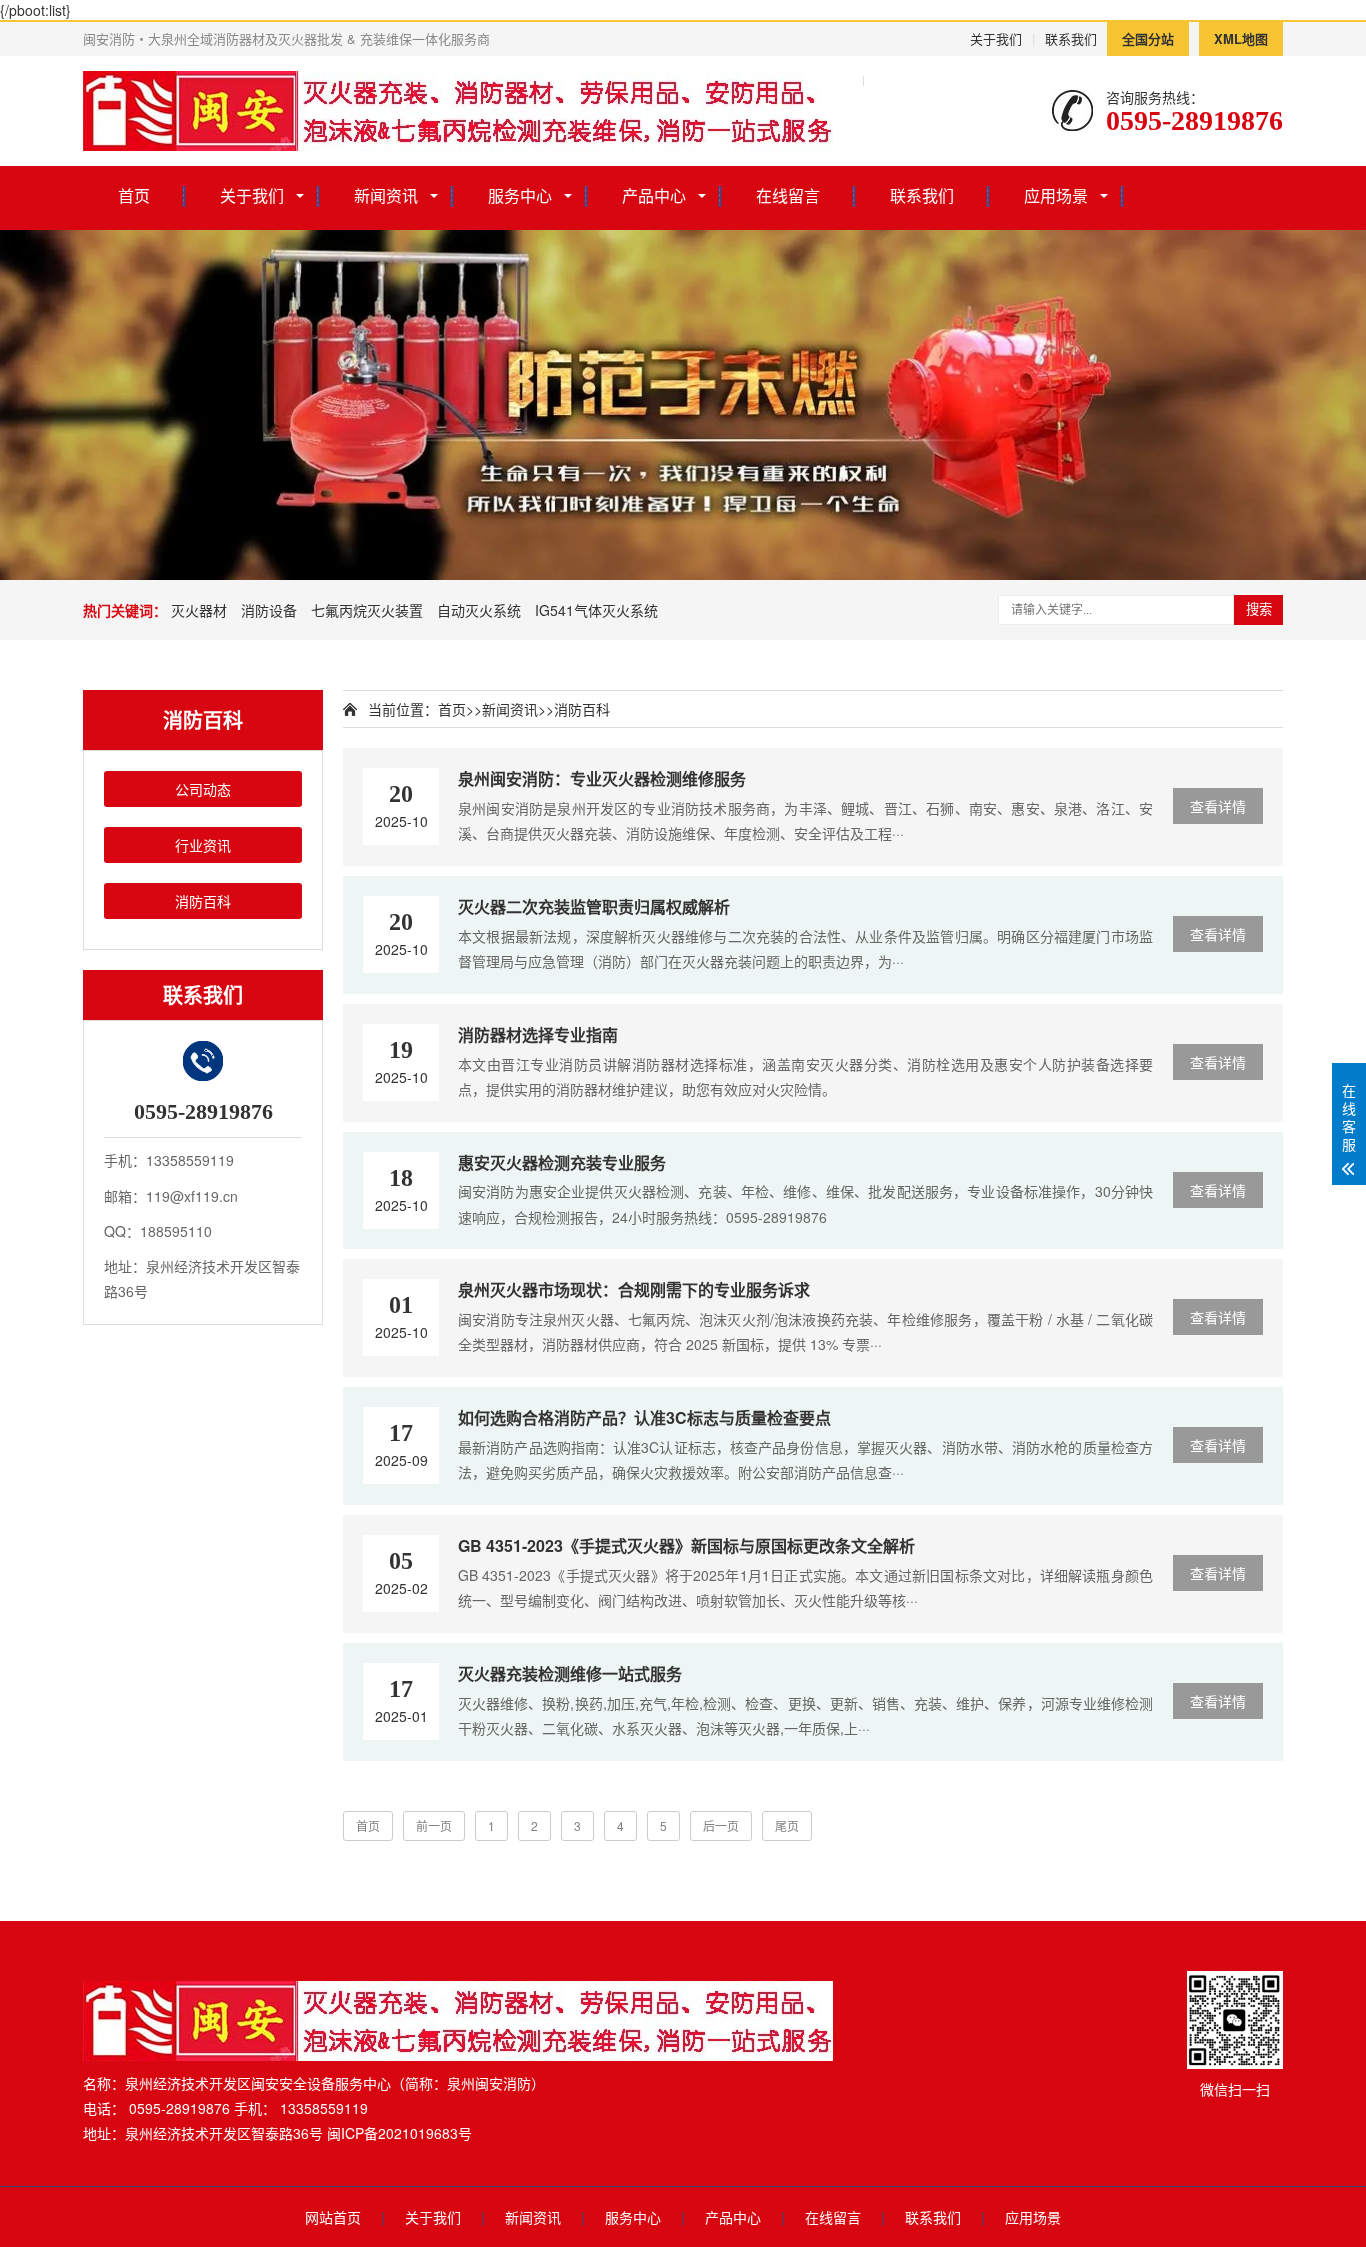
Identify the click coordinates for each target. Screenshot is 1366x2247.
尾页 (787, 1825)
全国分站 (1148, 38)
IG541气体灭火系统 (596, 610)
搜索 (1259, 609)
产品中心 (654, 195)
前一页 (434, 1825)
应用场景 (1056, 195)
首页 (134, 195)
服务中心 (520, 195)
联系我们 (1071, 38)
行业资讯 (203, 845)
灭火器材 (199, 610)
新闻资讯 (386, 195)
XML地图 (1241, 38)
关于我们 (996, 38)
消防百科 (203, 901)
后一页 (721, 1825)
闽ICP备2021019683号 (399, 2133)
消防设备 (269, 610)
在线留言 (788, 195)
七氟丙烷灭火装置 (367, 610)
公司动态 (203, 789)
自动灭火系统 (479, 610)
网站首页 (333, 2217)
